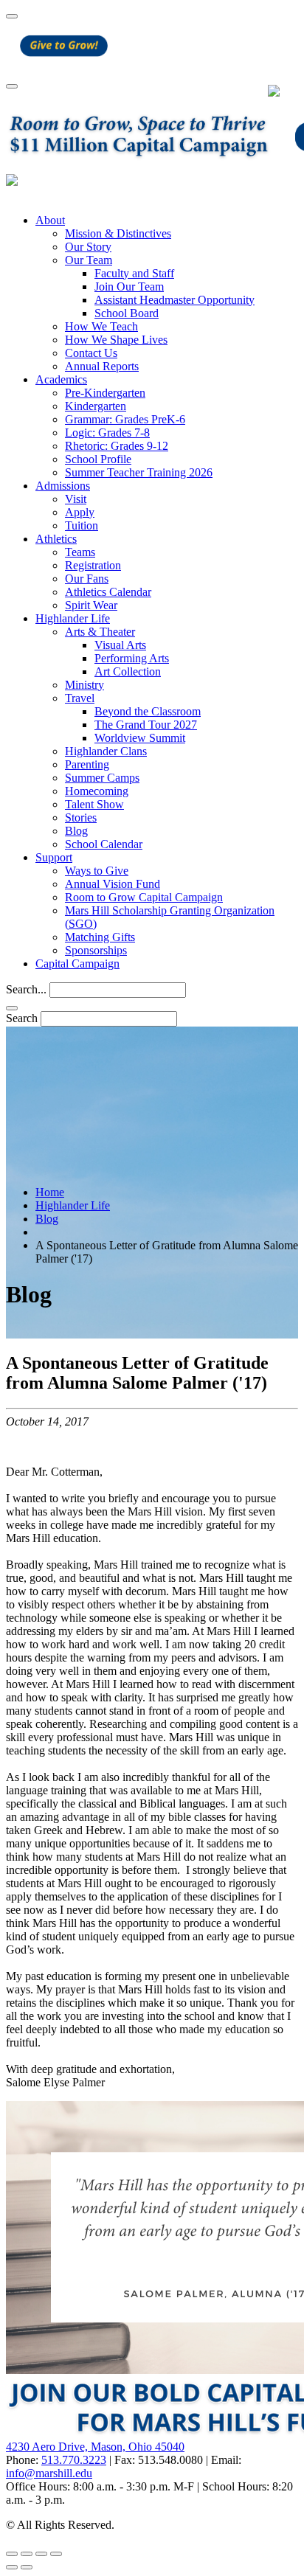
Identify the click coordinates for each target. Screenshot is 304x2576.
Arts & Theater (100, 632)
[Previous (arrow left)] (12, 2567)
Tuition (82, 525)
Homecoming (97, 791)
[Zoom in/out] (56, 2554)
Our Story (88, 247)
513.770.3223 (74, 2460)
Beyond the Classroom (148, 711)
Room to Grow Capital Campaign (144, 897)
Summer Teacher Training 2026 (139, 472)
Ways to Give (97, 871)
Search (22, 1018)
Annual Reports (102, 366)
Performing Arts (132, 658)
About (50, 220)
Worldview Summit (140, 738)
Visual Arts (120, 645)
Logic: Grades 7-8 (107, 433)
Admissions (63, 486)
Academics (61, 379)
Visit (76, 499)
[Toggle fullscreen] (41, 2554)
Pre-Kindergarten (105, 393)
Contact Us (91, 353)
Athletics (56, 539)
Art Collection (128, 671)
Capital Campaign (77, 964)
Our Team (89, 260)
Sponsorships (96, 950)
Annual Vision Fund (113, 884)
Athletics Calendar (108, 592)
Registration (93, 565)
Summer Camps (102, 778)
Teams (80, 552)
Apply (80, 512)
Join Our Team (129, 287)
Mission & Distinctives (118, 233)
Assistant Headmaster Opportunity (175, 300)
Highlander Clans (106, 751)
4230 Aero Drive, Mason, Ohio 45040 (95, 2447)
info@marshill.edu (49, 2473)
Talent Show (94, 804)
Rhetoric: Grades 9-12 (117, 446)
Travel (80, 698)
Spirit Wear (91, 605)
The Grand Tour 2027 (146, 725)
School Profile (98, 459)
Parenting (87, 764)
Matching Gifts (100, 937)
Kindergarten (96, 406)
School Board (127, 313)
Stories (81, 817)
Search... (26, 989)
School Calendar (104, 844)
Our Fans (87, 579)
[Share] (27, 2554)
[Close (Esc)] (12, 2554)
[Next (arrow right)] (27, 2567)
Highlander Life (73, 618)
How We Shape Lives (116, 340)
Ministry (84, 685)
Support (54, 857)
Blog (76, 831)
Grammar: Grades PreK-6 (125, 419)
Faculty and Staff (134, 273)
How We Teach (101, 326)
